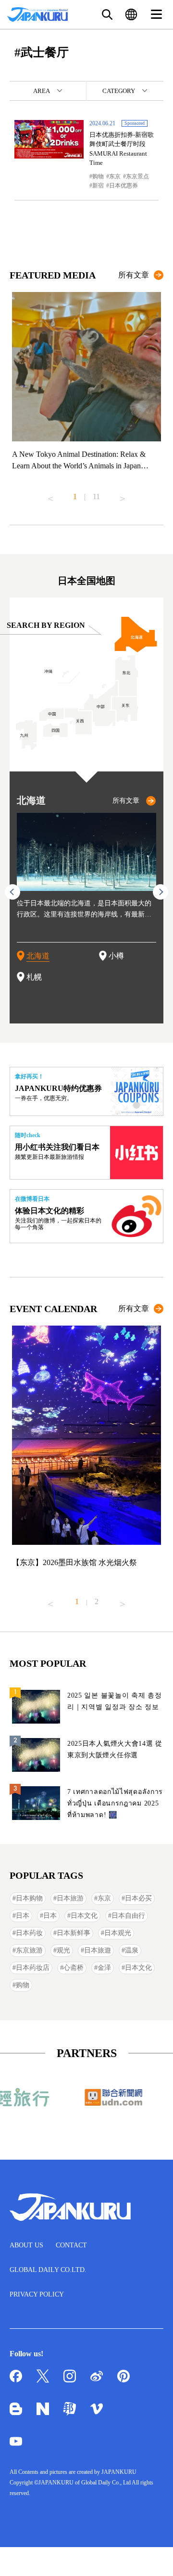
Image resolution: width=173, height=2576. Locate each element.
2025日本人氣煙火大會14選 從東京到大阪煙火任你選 (115, 1749)
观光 (63, 1950)
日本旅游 (70, 1898)
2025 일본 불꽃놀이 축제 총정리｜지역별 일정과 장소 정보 (115, 1701)
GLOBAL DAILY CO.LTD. (48, 2270)
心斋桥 (74, 1968)
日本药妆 (29, 1933)
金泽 (104, 1968)
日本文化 (84, 1916)
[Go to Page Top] (154, 2557)
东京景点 (137, 176)
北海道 (38, 956)
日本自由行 (128, 1916)
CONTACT (71, 2245)
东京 (115, 176)
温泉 (132, 1950)
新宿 (98, 186)
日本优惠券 (124, 186)
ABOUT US (26, 2245)
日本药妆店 (33, 1968)
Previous (50, 495)
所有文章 (134, 275)
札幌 (34, 977)
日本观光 (118, 1933)
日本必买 (138, 1898)
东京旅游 (29, 1950)
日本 (23, 1916)
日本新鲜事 (74, 1933)
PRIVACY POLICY (37, 2294)
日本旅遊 (98, 1950)
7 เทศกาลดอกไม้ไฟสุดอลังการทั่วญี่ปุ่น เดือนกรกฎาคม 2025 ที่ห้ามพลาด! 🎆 (115, 1803)
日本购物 (29, 1898)
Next (123, 495)
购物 (98, 176)
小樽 (116, 956)
